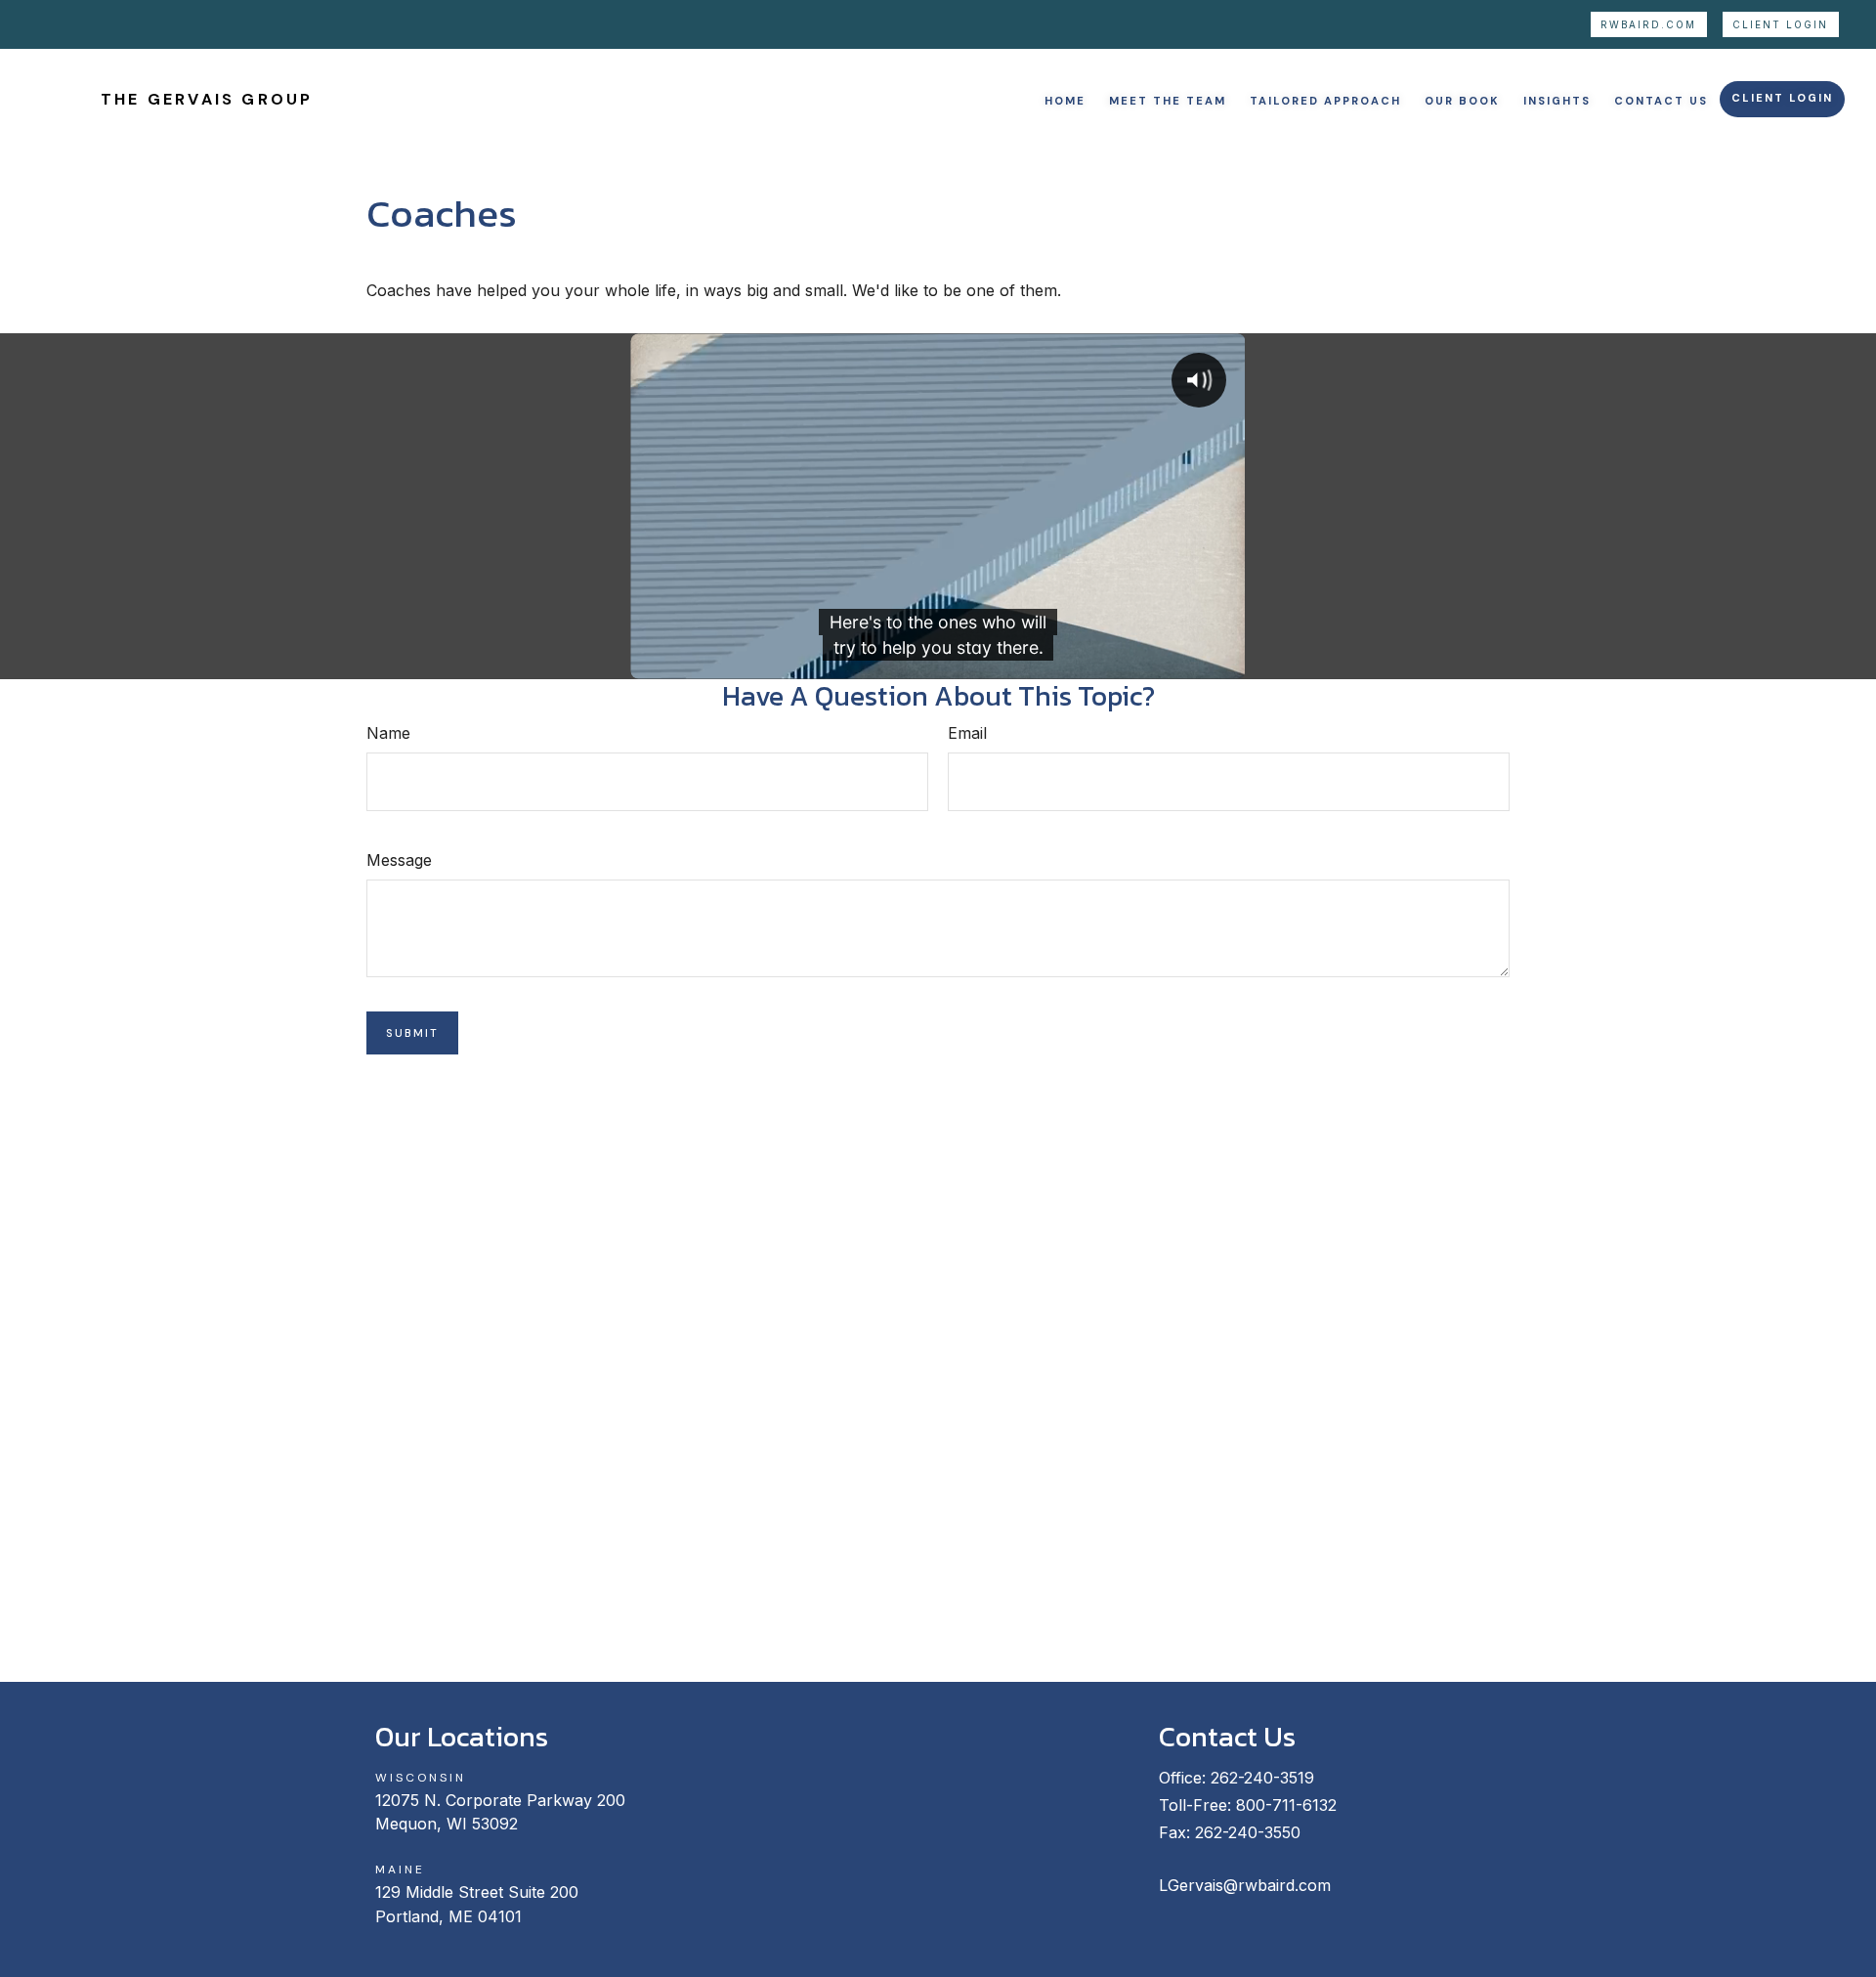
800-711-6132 (1286, 1805)
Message (399, 860)
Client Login (1780, 25)
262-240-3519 (1262, 1778)
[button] (1065, 99)
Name (388, 733)
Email (967, 733)
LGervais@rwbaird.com (1245, 1885)
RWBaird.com (1648, 25)
